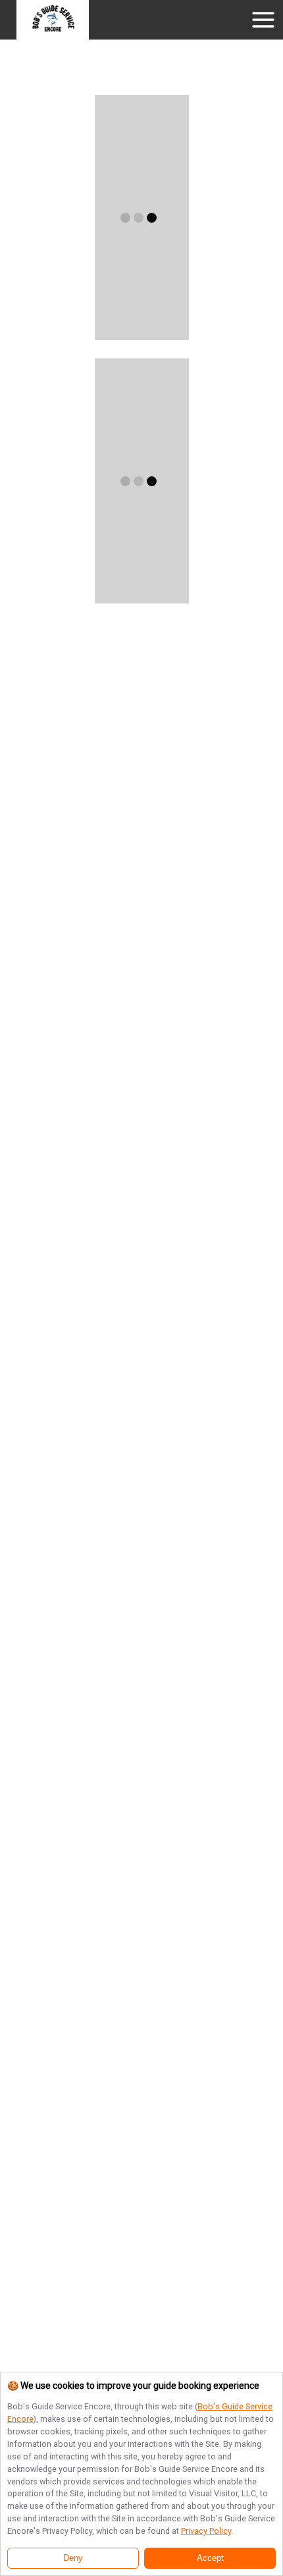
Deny (73, 2558)
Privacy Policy (206, 2531)
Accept (210, 2558)
